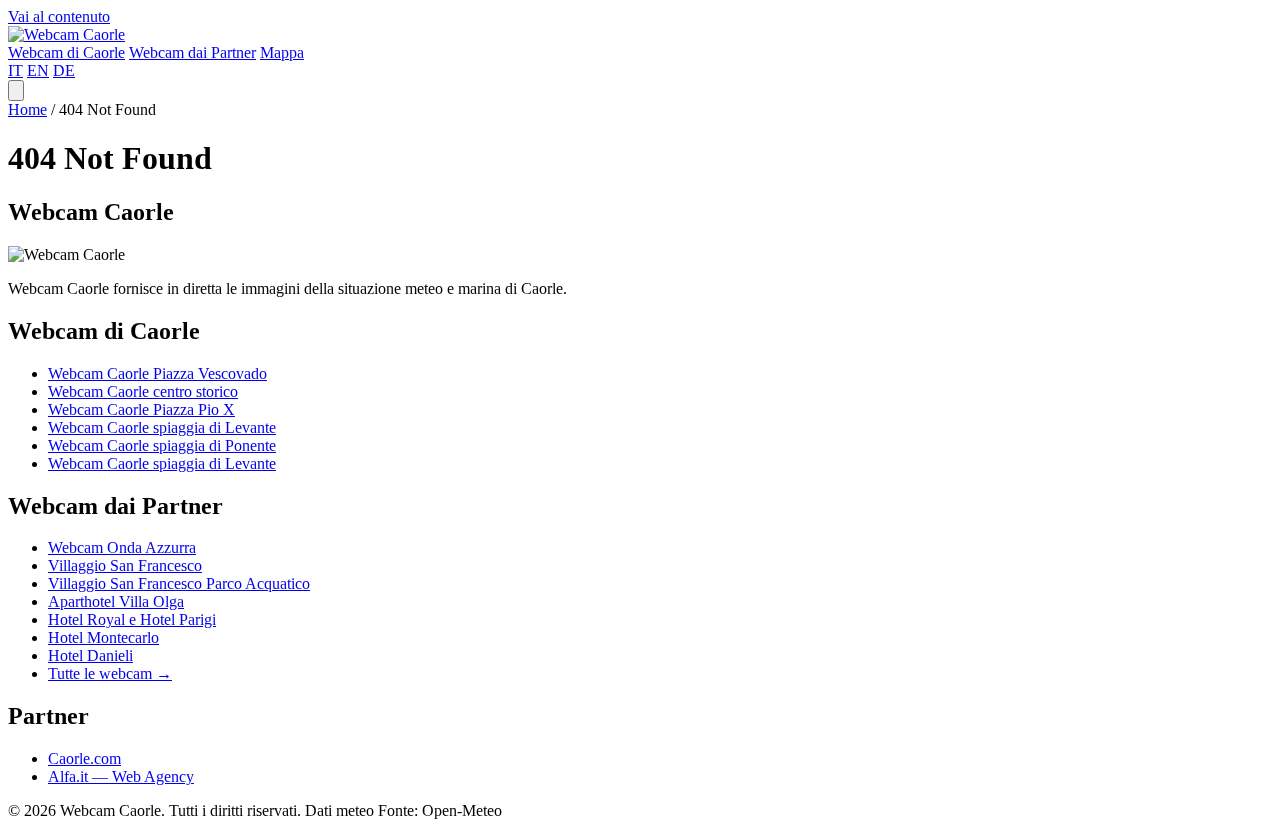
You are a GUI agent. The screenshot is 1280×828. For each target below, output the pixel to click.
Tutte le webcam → (110, 673)
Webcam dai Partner (192, 52)
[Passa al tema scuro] (16, 90)
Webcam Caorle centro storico (143, 391)
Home (27, 109)
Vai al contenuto (59, 16)
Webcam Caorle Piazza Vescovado (157, 373)
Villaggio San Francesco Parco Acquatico (179, 583)
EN (38, 70)
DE (64, 70)
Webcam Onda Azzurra (122, 547)
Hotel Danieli (90, 655)
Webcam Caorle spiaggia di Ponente (162, 445)
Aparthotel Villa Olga (116, 601)
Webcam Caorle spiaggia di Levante (162, 427)
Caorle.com (84, 758)
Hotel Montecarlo (103, 637)
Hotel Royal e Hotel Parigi (132, 619)
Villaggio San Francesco (125, 565)
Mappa (282, 52)
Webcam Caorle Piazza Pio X (141, 409)
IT (15, 70)
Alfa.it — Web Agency (121, 776)
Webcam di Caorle (66, 52)
